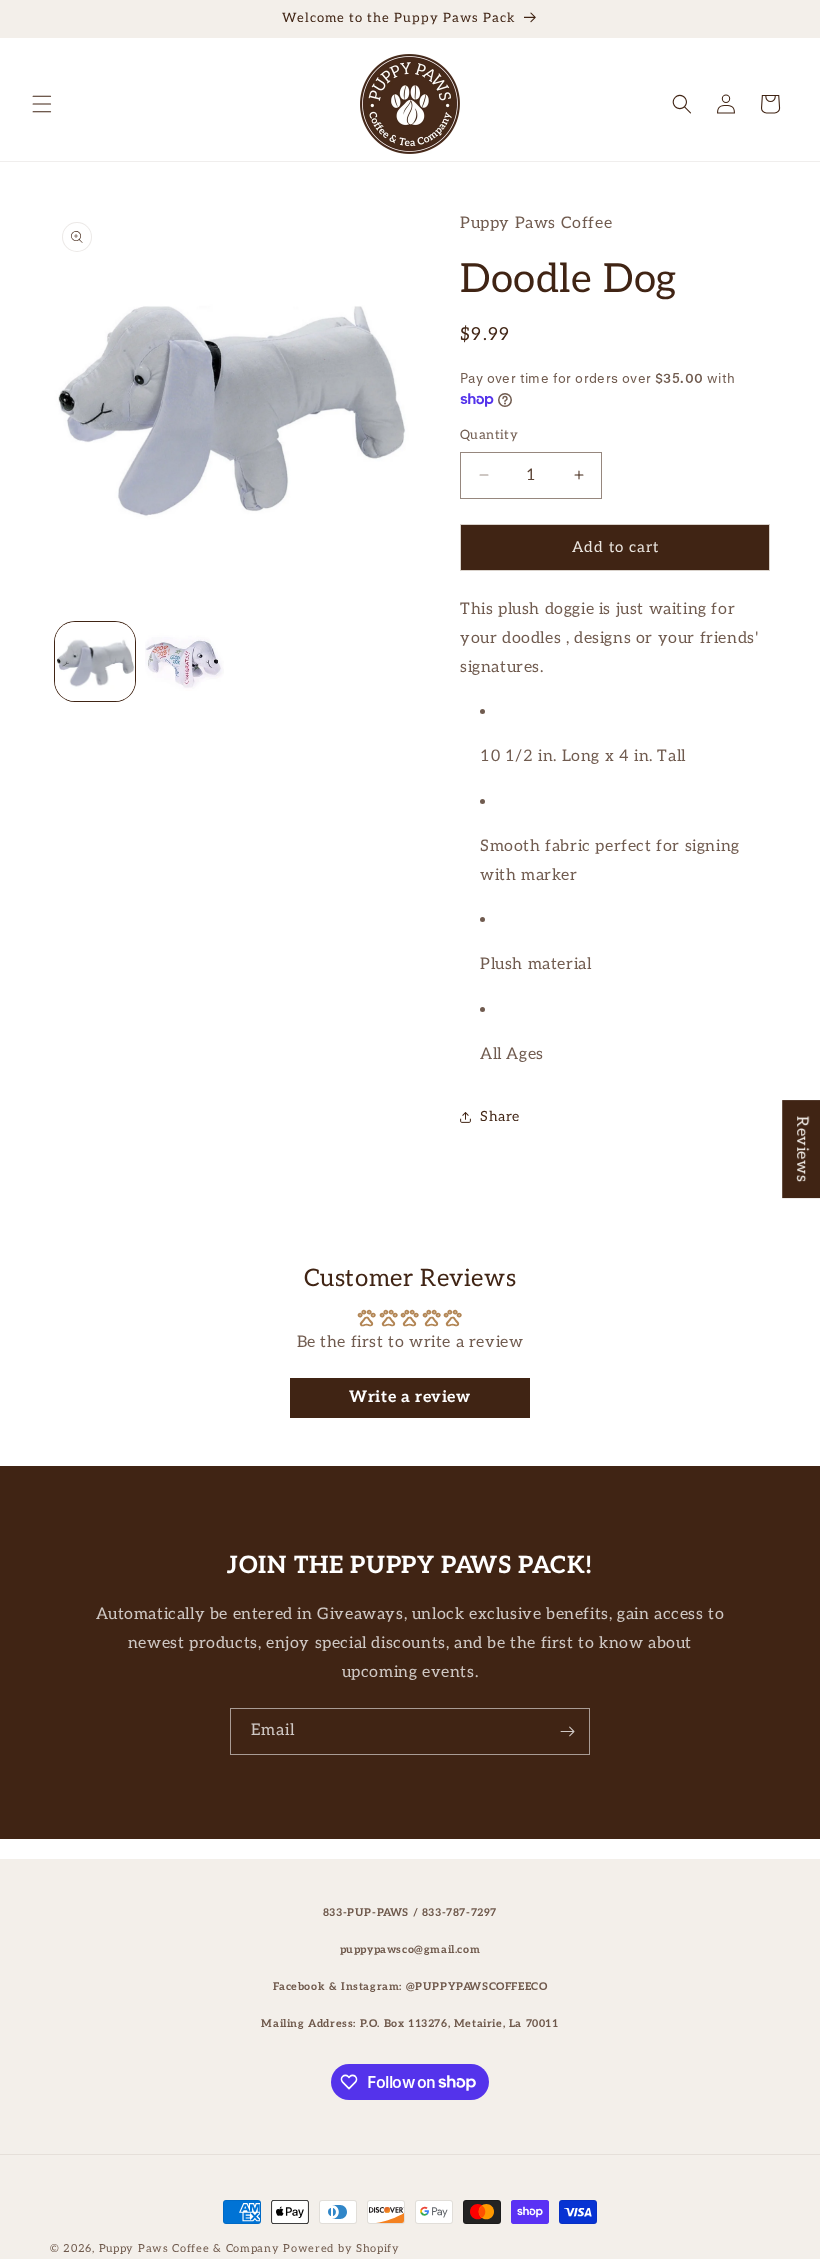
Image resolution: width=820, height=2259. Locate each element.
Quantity (489, 435)
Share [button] (500, 1116)
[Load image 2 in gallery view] (185, 662)
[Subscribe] (567, 1731)
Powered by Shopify (341, 2248)
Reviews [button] (801, 1149)
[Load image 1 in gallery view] (95, 662)
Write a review (409, 1397)
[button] (42, 104)
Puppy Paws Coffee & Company (189, 2248)
